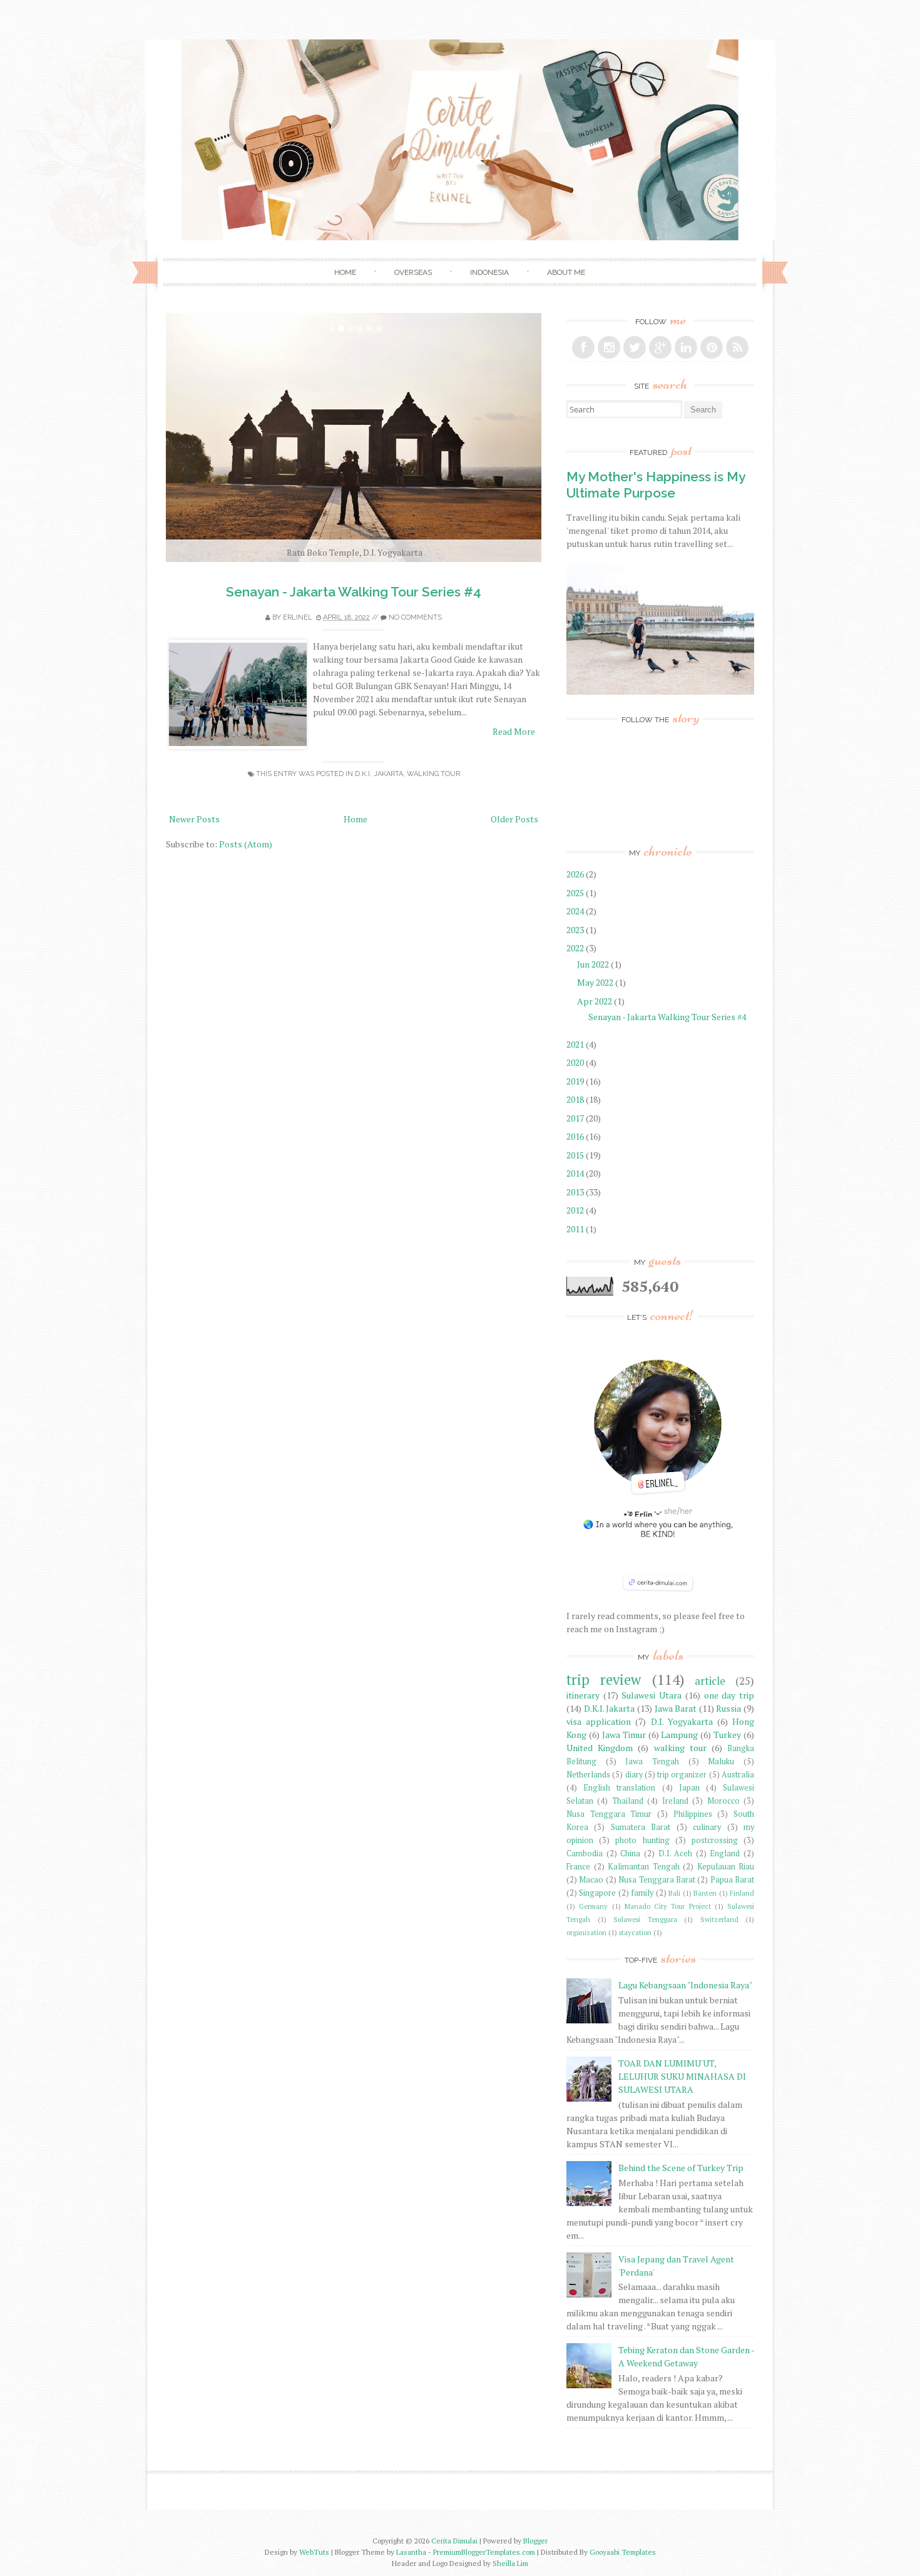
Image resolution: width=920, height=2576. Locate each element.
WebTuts (314, 2552)
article (710, 1681)
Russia (728, 1708)
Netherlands (588, 1775)
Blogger (535, 2541)
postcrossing (715, 1840)
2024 (576, 911)
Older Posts (514, 819)
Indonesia (489, 272)
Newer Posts (194, 819)
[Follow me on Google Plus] (660, 347)
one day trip (729, 1695)
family (642, 1893)
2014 (576, 1173)
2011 (576, 1229)
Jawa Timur (624, 1735)
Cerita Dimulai (454, 2541)
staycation (635, 1932)
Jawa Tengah (652, 1761)
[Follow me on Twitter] (635, 347)
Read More (514, 731)
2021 (576, 1044)
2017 (576, 1118)
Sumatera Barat (641, 1827)
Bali (674, 1893)
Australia (738, 1775)
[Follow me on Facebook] (583, 347)
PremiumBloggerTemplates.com (484, 2552)
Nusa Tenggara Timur (609, 1814)
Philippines (693, 1814)
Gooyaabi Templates (623, 2552)
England (725, 1853)
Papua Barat (732, 1880)
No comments (415, 617)
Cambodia (585, 1853)
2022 (576, 948)
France (578, 1867)
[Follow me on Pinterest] (712, 347)
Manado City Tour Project (668, 1906)
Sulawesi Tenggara (645, 1919)
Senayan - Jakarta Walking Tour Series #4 (354, 592)
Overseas (413, 272)
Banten (705, 1893)
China (630, 1853)
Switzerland (719, 1919)
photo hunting (642, 1840)
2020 (576, 1062)
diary (634, 1775)
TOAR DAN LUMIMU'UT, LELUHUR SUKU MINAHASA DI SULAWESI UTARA (682, 2076)
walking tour (433, 774)
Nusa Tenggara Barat (657, 1880)
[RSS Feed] (737, 347)
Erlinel (298, 617)
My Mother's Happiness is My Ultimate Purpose (656, 484)
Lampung (679, 1735)
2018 (576, 1099)
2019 (576, 1081)
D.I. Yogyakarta (682, 1721)
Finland (742, 1893)
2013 (576, 1192)
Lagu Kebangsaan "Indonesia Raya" (685, 1985)
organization (586, 1932)
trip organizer (682, 1775)
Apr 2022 (595, 1001)
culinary (707, 1827)
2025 (576, 893)
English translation (619, 1788)
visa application (599, 1721)
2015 (576, 1155)
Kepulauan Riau (726, 1867)
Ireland (675, 1801)
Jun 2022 (594, 964)
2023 (576, 930)
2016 (576, 1136)
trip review (604, 1679)
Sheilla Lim (510, 2563)
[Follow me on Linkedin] (686, 347)
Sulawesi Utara (652, 1695)
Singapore (597, 1893)
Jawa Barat (676, 1708)
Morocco (723, 1801)
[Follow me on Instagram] (609, 347)
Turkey (727, 1735)
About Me (566, 272)
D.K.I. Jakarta (379, 774)
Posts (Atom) (246, 844)
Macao (591, 1880)
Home (345, 272)
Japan (689, 1788)
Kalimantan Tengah (644, 1867)
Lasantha (411, 2552)
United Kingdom (600, 1748)
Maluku (721, 1761)
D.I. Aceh (676, 1853)
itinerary (583, 1695)
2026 (576, 874)
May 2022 (596, 982)
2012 (576, 1210)
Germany (593, 1906)
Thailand (628, 1801)
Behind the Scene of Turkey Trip (681, 2168)
